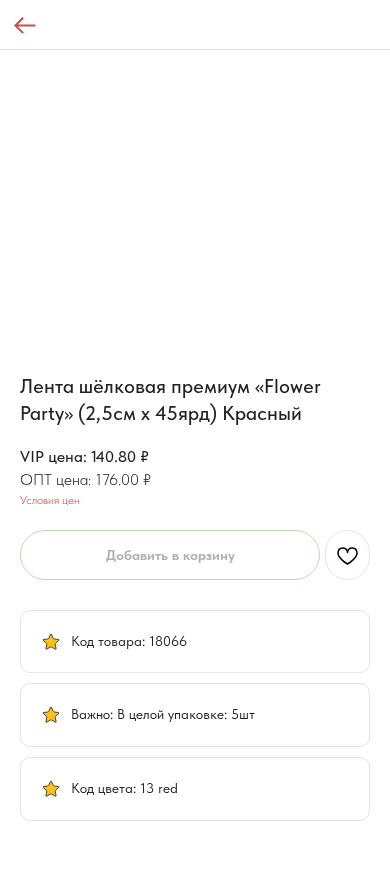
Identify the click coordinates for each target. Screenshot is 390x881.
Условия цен (50, 500)
